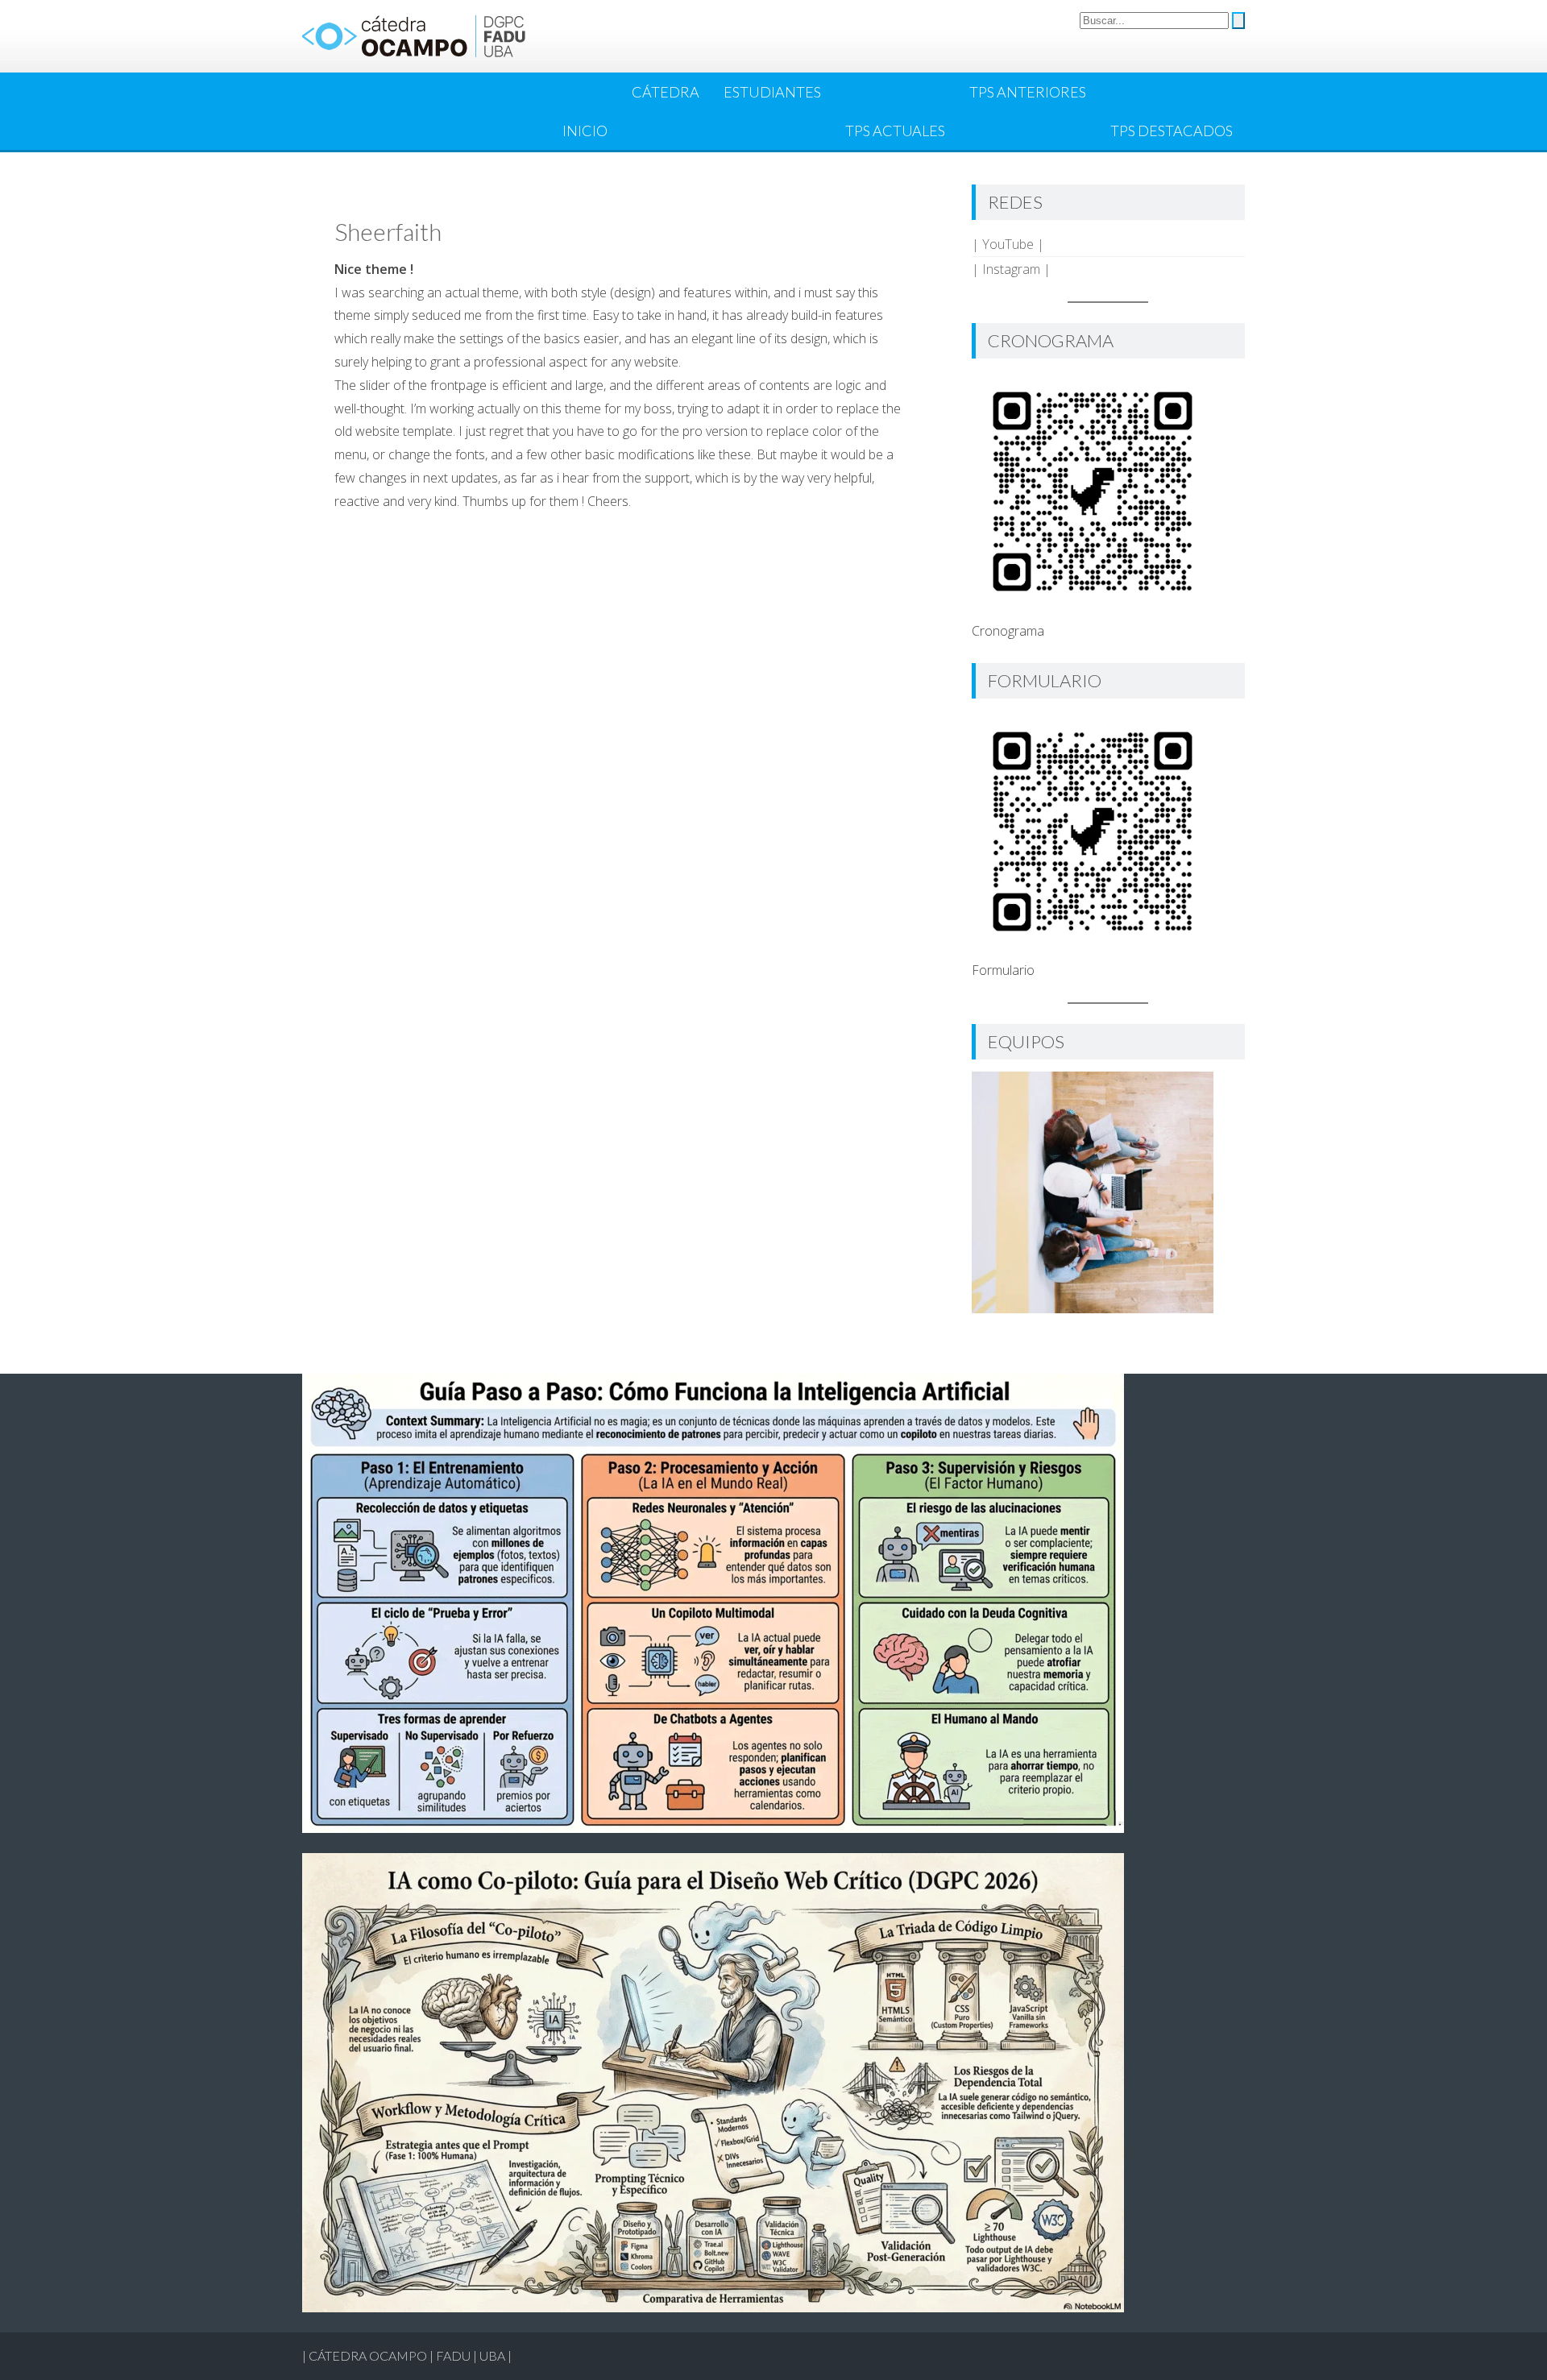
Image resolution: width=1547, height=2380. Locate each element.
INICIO (585, 131)
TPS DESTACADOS (1172, 131)
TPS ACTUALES (895, 131)
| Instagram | (1011, 269)
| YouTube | (1008, 244)
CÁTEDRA (666, 92)
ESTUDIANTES (772, 92)
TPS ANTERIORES (1028, 92)
